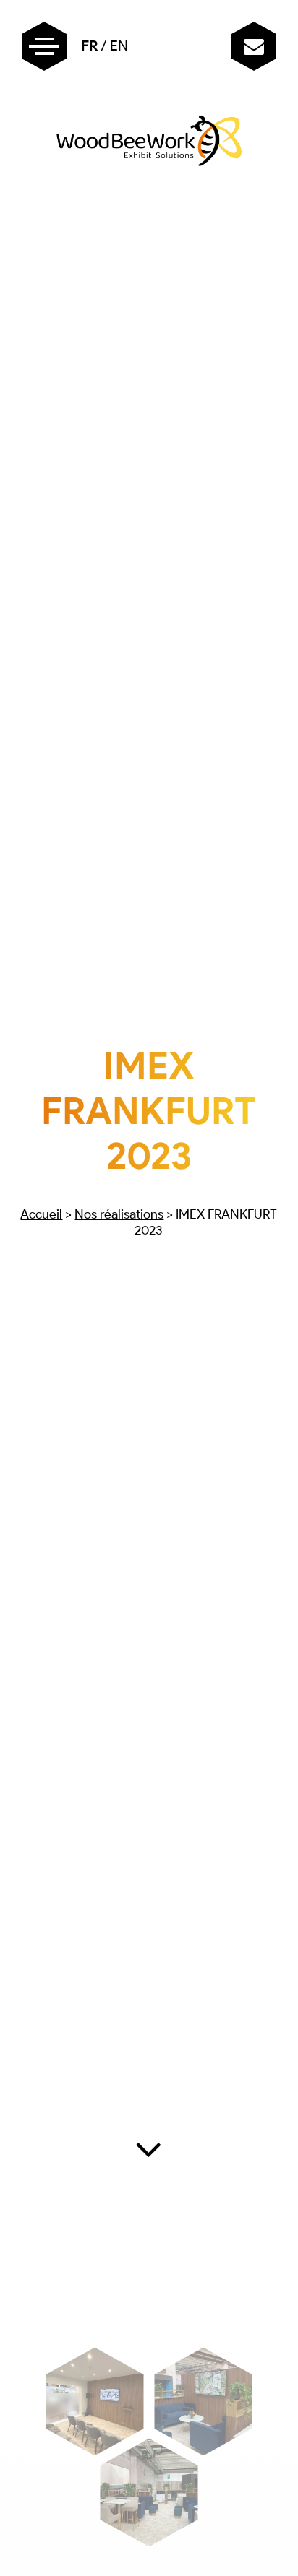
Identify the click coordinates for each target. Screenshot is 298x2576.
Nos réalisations (119, 1214)
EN (119, 46)
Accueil (41, 1214)
